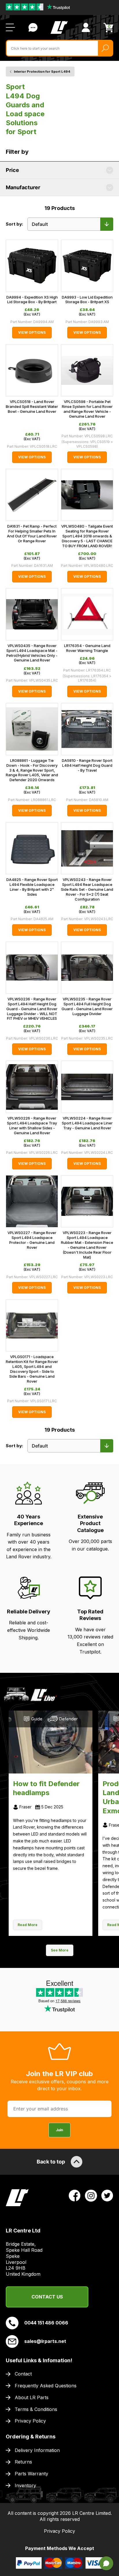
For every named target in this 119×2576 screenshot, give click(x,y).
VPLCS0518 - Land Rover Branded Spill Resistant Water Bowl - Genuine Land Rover (32, 406)
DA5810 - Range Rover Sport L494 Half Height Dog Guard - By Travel (87, 765)
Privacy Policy (30, 2421)
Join (59, 2130)
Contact (23, 2374)
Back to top (51, 2162)
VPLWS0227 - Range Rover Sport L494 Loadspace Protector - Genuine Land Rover (32, 1240)
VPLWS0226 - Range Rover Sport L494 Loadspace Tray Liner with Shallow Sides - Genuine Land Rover (32, 1125)
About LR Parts (32, 2397)
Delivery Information (37, 2450)
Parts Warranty (31, 2474)
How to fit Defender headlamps (46, 1788)
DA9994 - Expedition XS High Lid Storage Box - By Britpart (32, 300)
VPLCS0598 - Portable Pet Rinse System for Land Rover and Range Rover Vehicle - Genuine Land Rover (87, 409)
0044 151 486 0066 (46, 2323)
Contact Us (33, 27)
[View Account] (86, 27)
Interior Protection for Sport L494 (42, 72)
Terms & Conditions (36, 2409)
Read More (28, 1925)
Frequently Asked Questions (46, 2386)
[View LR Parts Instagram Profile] (91, 2195)
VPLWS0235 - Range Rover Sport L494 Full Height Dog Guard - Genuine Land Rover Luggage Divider (87, 1006)
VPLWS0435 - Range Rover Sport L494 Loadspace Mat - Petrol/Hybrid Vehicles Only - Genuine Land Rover (32, 653)
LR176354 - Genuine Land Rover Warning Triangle (87, 648)
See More (60, 1950)
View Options (32, 332)
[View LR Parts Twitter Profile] (107, 2195)
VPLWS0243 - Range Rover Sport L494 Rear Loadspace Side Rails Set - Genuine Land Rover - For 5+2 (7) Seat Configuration (87, 889)
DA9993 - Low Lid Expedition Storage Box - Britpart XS (87, 300)
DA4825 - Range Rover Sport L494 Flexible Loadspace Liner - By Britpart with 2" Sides (32, 887)
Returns (23, 2462)
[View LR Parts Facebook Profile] (75, 2195)
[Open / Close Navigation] (10, 27)
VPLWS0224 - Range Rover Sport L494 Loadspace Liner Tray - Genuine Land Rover (87, 1123)
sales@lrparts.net (45, 2341)
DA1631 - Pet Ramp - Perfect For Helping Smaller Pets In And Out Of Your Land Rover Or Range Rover (32, 534)
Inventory (25, 2485)
